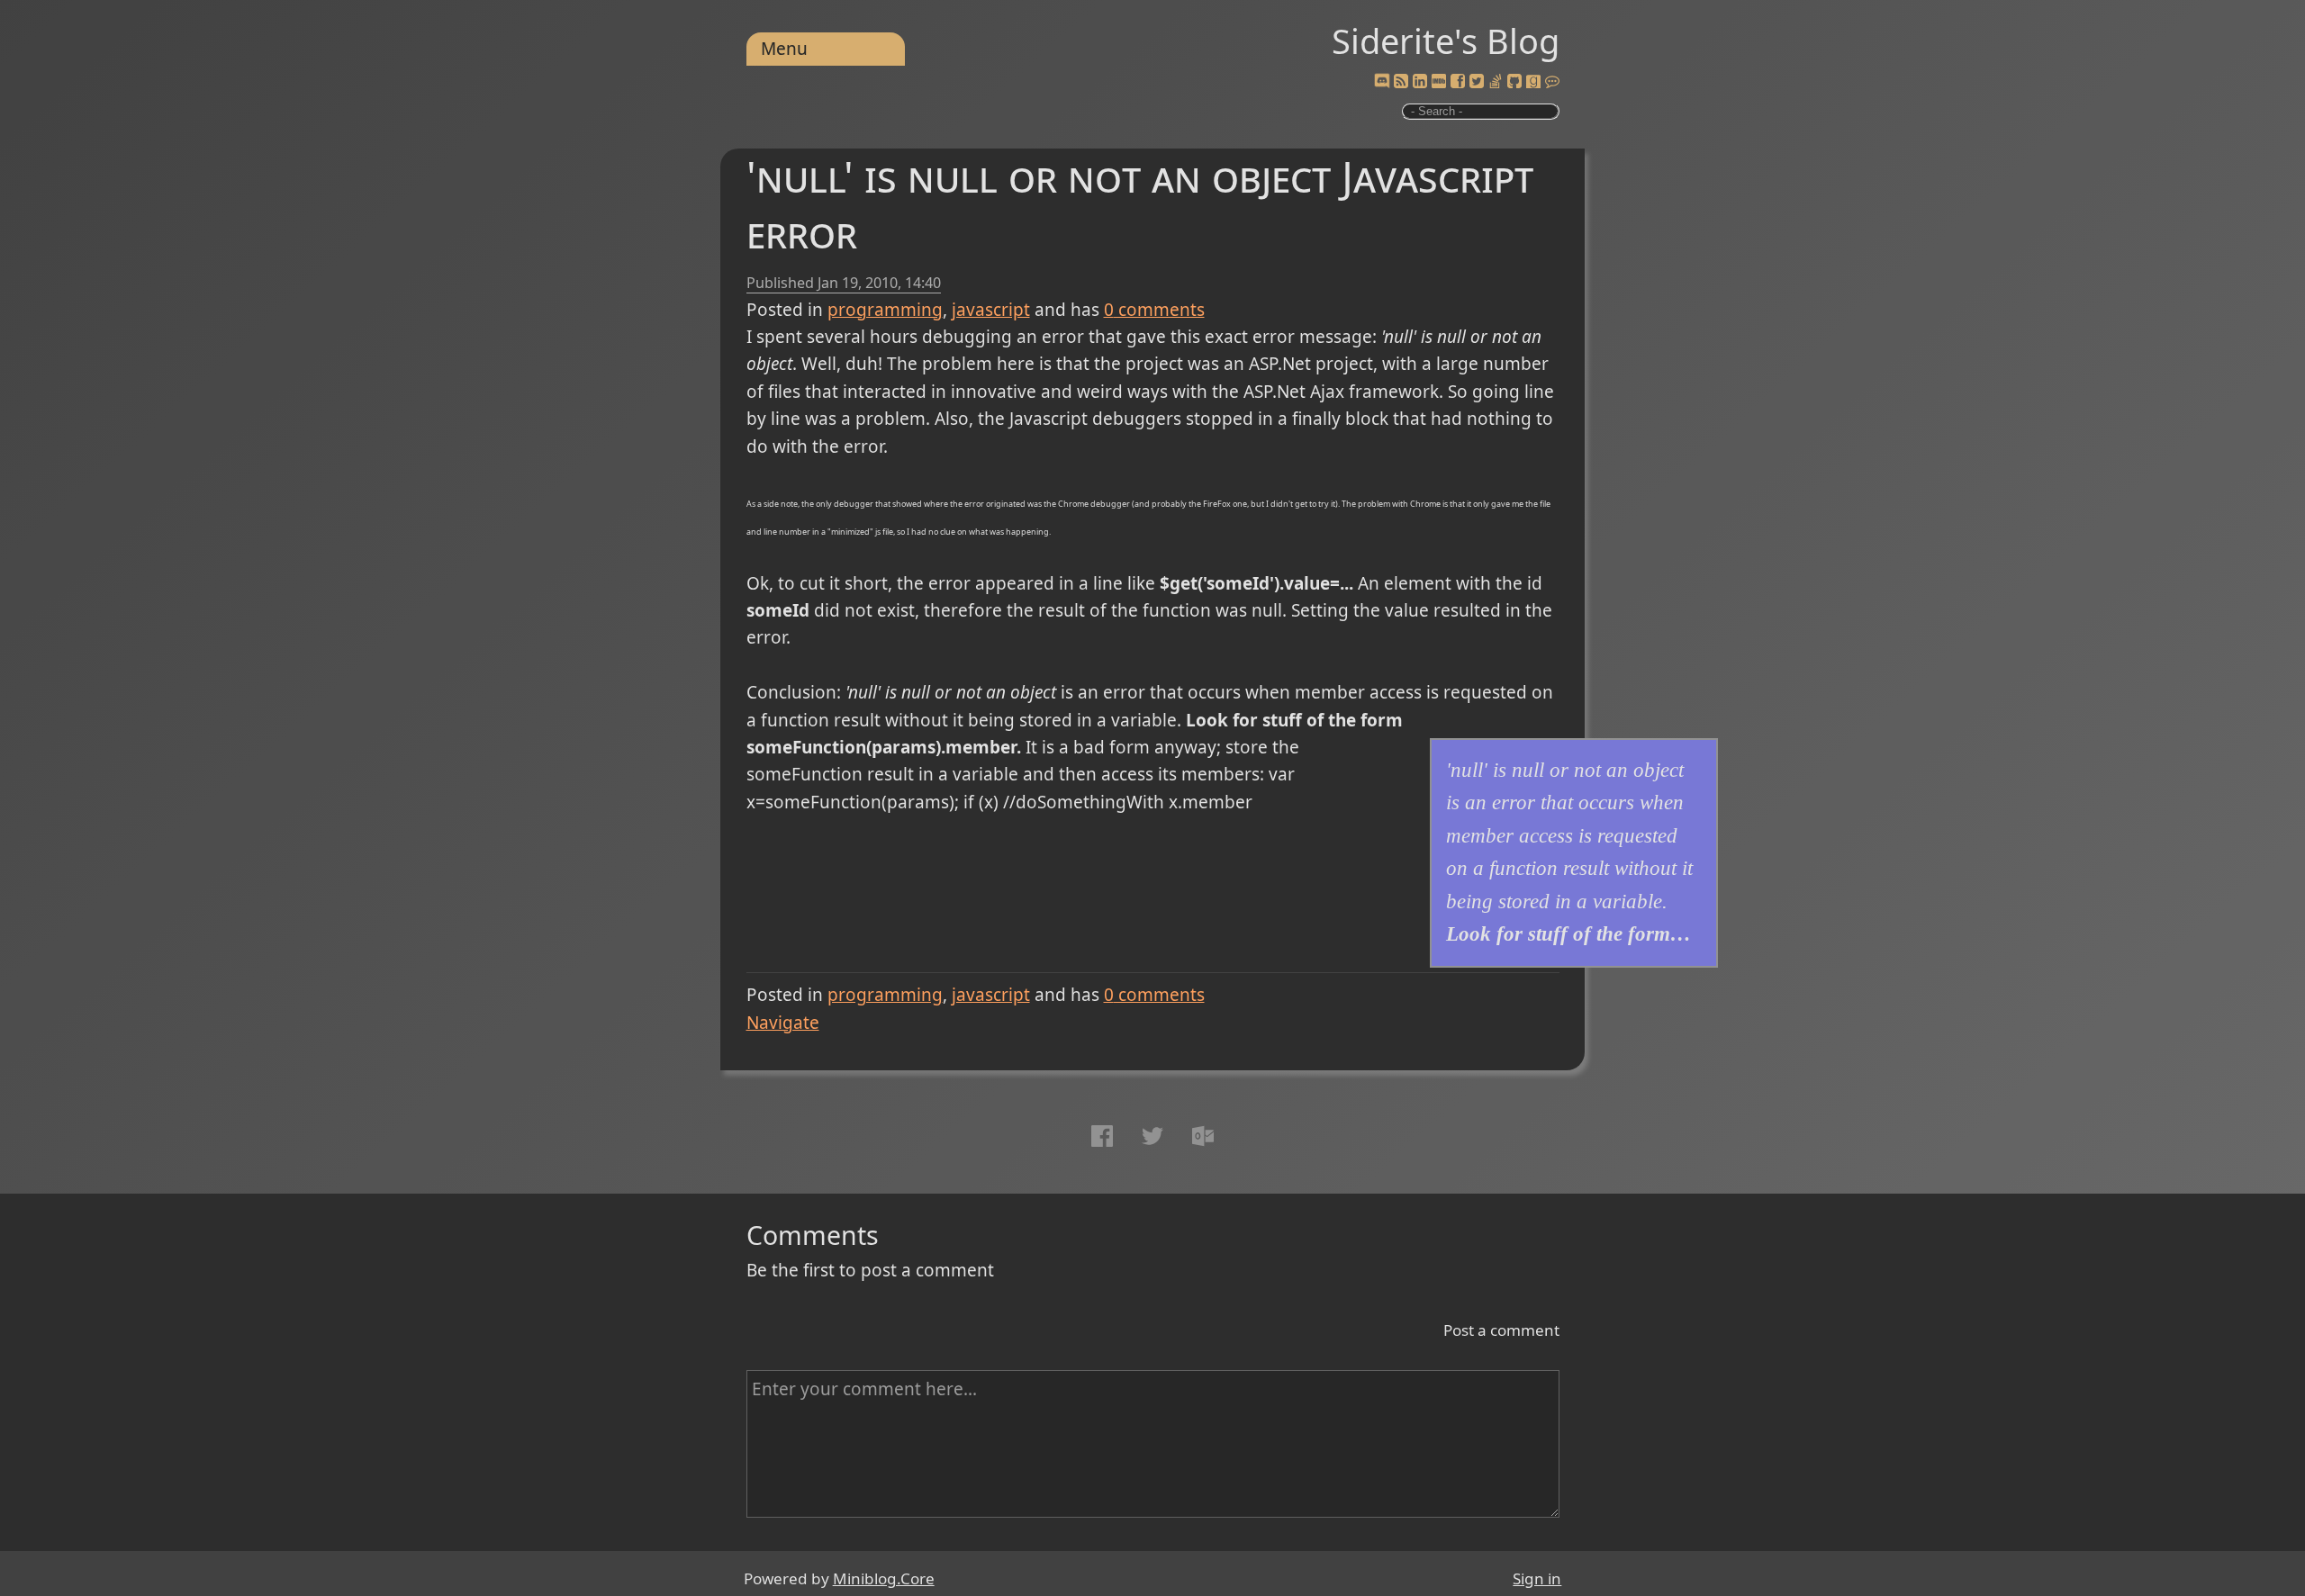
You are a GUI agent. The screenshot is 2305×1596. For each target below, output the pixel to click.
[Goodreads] (1533, 82)
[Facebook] (1458, 82)
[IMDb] (1439, 82)
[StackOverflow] (1496, 82)
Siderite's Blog (1446, 41)
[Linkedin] (1420, 82)
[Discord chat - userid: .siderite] (1381, 82)
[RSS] (1401, 82)
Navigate (783, 1023)
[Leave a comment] (1552, 82)
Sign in (1537, 1578)
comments (1154, 310)
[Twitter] (1477, 82)
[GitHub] (1514, 82)
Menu (784, 49)
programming (885, 310)
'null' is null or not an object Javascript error (1140, 204)
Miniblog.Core (884, 1578)
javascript (991, 310)
